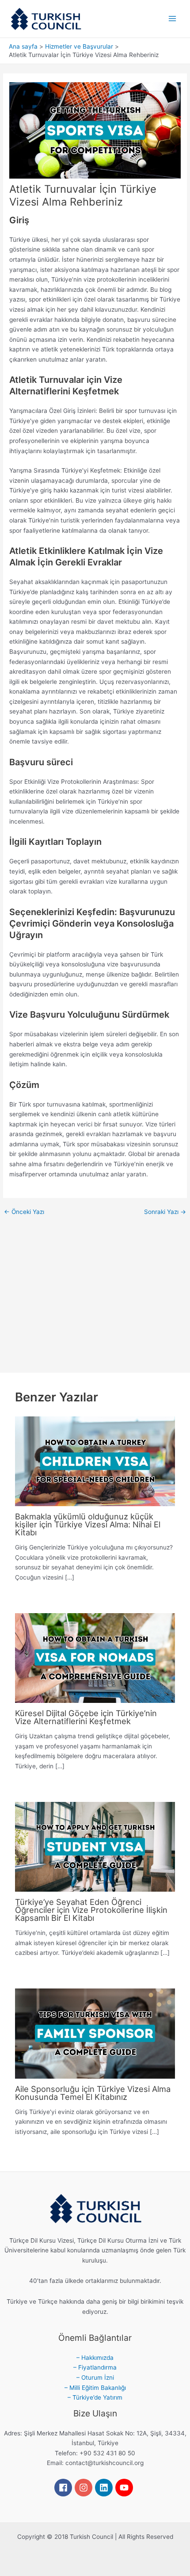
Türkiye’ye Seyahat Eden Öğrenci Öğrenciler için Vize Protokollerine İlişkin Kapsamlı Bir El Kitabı (91, 1910)
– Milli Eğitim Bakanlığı (95, 2388)
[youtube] (125, 2488)
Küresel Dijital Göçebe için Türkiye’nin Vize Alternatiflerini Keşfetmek (86, 1717)
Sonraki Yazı (165, 1212)
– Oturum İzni (95, 2378)
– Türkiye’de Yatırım (95, 2397)
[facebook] (65, 2488)
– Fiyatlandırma (95, 2367)
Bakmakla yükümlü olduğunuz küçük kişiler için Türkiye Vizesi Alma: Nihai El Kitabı (88, 1524)
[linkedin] (105, 2488)
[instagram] (85, 2488)
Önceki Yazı (24, 1212)
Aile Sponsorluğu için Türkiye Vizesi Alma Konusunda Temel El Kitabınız (93, 2093)
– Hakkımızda (95, 2358)
